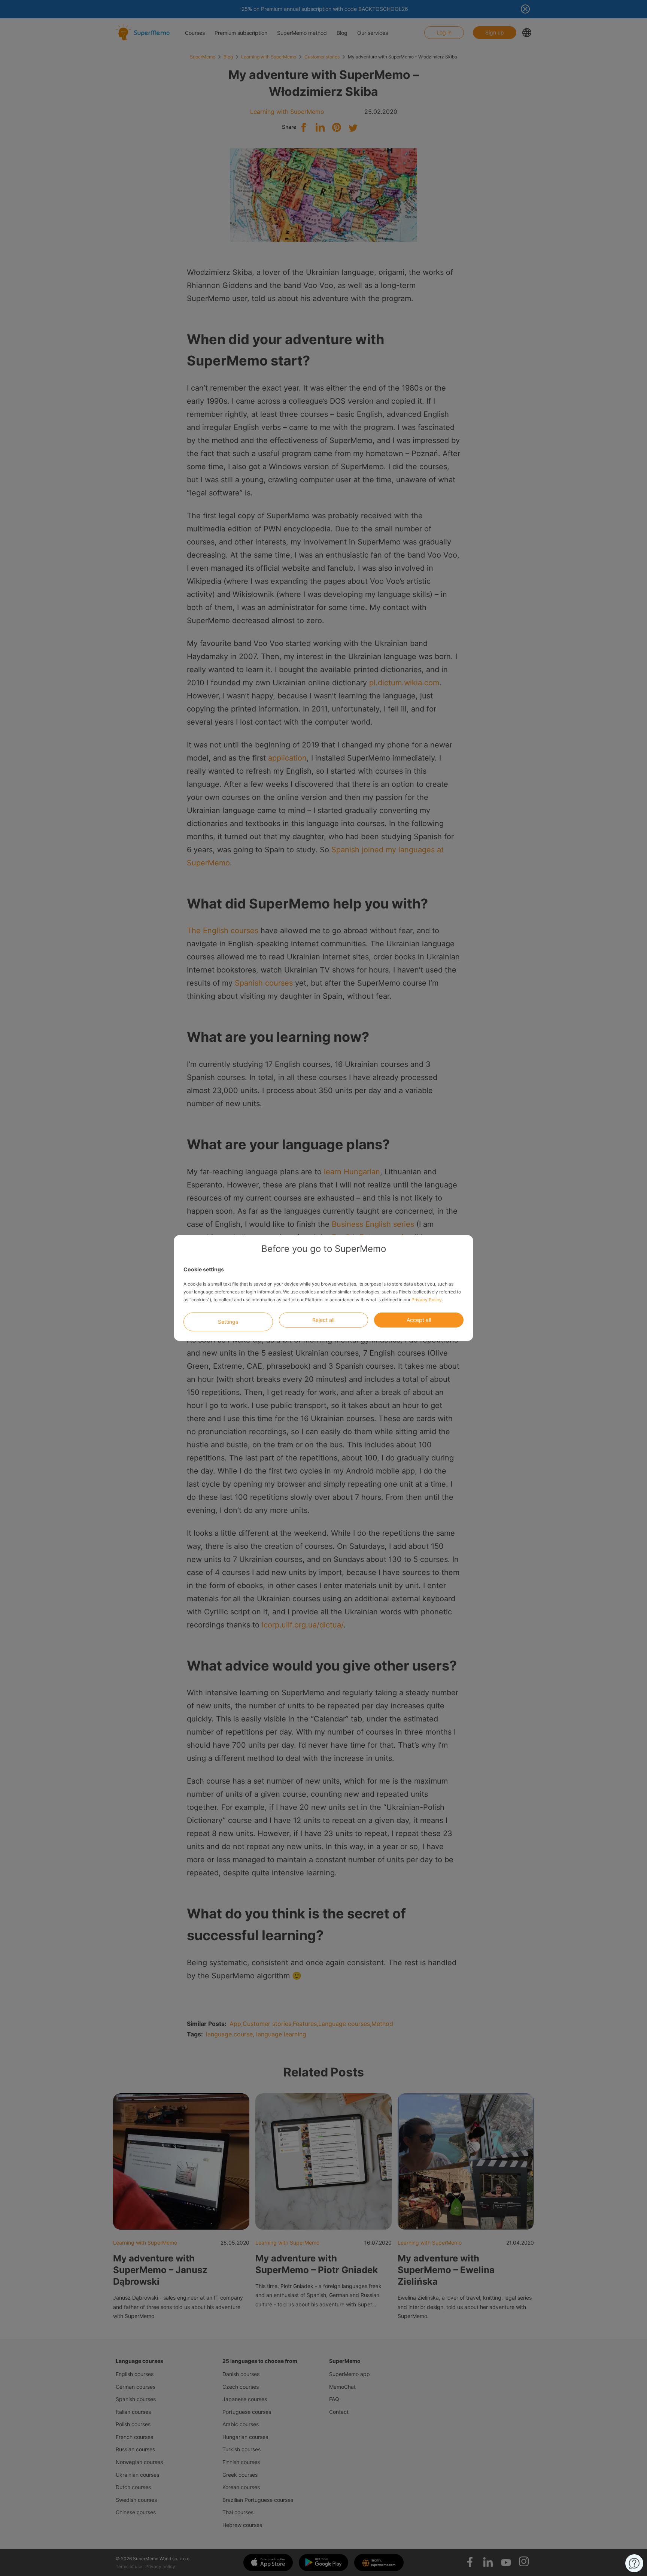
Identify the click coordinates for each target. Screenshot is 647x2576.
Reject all (323, 1320)
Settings (228, 1322)
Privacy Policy (427, 1300)
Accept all (419, 1320)
